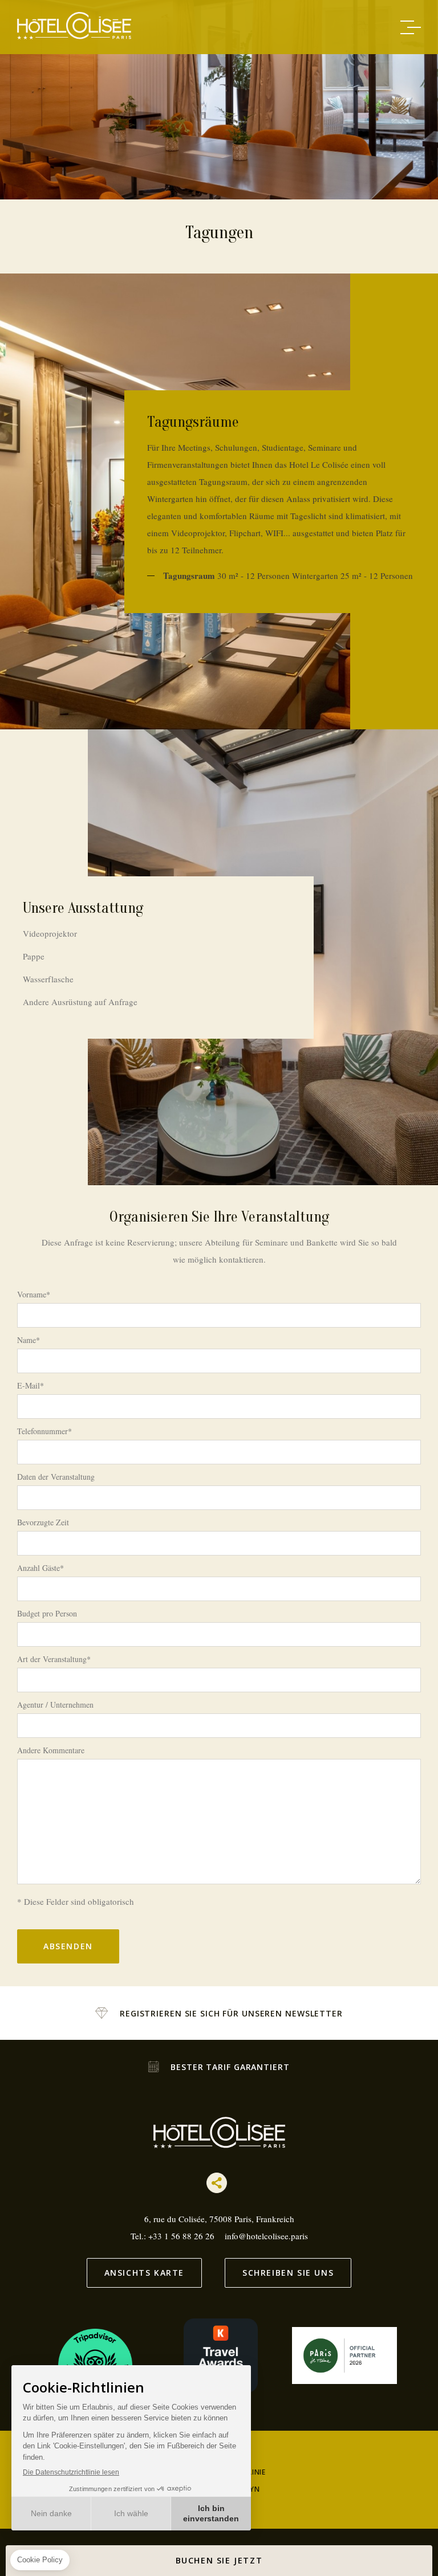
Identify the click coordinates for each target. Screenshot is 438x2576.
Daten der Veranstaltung (56, 1477)
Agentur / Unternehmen (55, 1705)
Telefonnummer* (44, 1431)
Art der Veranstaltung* (54, 1659)
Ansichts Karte (144, 2273)
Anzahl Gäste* (40, 1568)
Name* (29, 1340)
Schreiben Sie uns (288, 2273)
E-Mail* (31, 1386)
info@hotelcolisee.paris (266, 2236)
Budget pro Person (47, 1614)
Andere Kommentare (51, 1750)
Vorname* (34, 1295)
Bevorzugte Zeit (43, 1522)
